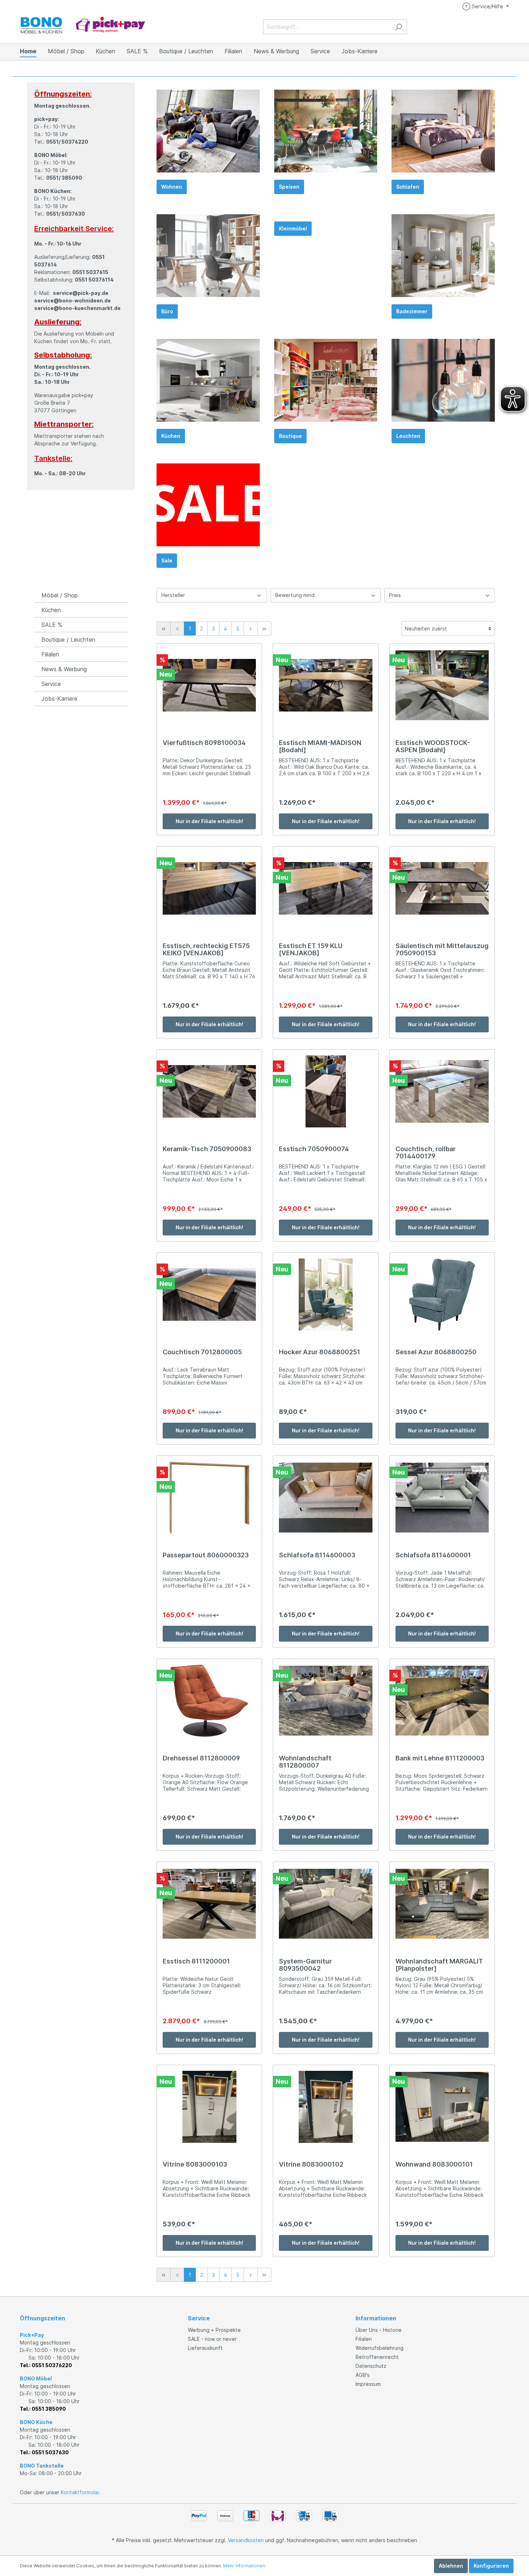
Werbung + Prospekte (214, 2330)
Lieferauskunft (205, 2348)
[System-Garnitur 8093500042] (325, 1904)
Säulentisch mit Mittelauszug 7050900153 (442, 950)
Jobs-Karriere (59, 699)
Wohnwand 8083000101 (434, 2164)
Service (51, 684)
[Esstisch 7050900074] (325, 1091)
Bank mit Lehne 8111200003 (440, 1758)
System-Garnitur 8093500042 (305, 1965)
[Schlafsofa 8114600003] (325, 1498)
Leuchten (408, 436)
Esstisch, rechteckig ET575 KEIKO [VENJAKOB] (206, 950)
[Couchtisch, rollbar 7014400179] (442, 1091)
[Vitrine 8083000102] (325, 2107)
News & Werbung (64, 669)
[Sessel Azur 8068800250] (442, 1294)
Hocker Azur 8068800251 (320, 1352)
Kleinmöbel (293, 228)
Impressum (368, 2384)
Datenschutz (371, 2366)
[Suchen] (399, 27)
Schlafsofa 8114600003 (317, 1555)
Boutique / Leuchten (68, 639)
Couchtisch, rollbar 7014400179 (426, 1153)
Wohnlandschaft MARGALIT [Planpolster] (439, 1965)
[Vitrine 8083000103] (209, 2107)
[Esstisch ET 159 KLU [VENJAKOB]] (325, 888)
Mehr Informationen (244, 2566)
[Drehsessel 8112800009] (209, 1701)
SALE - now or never (212, 2339)
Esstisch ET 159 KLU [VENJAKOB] (311, 950)
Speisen (289, 187)
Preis (395, 595)
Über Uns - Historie (379, 2330)
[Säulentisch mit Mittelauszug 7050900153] (442, 888)
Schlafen (408, 187)
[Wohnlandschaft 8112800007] (325, 1701)
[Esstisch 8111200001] (209, 1904)
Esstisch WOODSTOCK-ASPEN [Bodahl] (433, 746)
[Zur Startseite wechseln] (83, 25)
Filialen (50, 654)
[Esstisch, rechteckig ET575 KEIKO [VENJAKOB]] (209, 888)
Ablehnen (451, 2566)
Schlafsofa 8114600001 (433, 1555)
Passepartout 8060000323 (206, 1555)
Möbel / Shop (60, 595)
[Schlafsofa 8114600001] (442, 1498)
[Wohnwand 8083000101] (442, 2107)
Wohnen (172, 187)
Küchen (171, 436)
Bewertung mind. (296, 595)
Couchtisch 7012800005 (202, 1352)
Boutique (290, 436)
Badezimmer (412, 311)
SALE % (52, 625)
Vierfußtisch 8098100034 (204, 743)
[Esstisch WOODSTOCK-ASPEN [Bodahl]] (442, 685)
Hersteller (173, 595)
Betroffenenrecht (377, 2357)
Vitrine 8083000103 (195, 2164)
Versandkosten (246, 2540)
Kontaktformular (80, 2492)
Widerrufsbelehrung (379, 2348)
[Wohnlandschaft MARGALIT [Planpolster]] (442, 1904)
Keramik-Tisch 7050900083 (207, 1149)
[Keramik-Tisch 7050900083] (209, 1091)
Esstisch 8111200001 (196, 1961)
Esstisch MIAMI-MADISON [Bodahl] (320, 746)
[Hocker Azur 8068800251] (325, 1294)
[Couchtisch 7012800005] (209, 1294)
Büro (167, 311)
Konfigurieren (491, 2566)
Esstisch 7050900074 (314, 1149)
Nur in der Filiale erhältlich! (209, 821)
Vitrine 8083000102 (311, 2164)
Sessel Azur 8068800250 (436, 1352)
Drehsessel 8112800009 (201, 1758)
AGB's (363, 2375)
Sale (167, 560)
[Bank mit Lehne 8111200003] (442, 1701)
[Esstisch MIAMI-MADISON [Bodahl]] (325, 685)
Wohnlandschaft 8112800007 (305, 1762)
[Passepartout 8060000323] (209, 1498)
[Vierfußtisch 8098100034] (209, 685)
